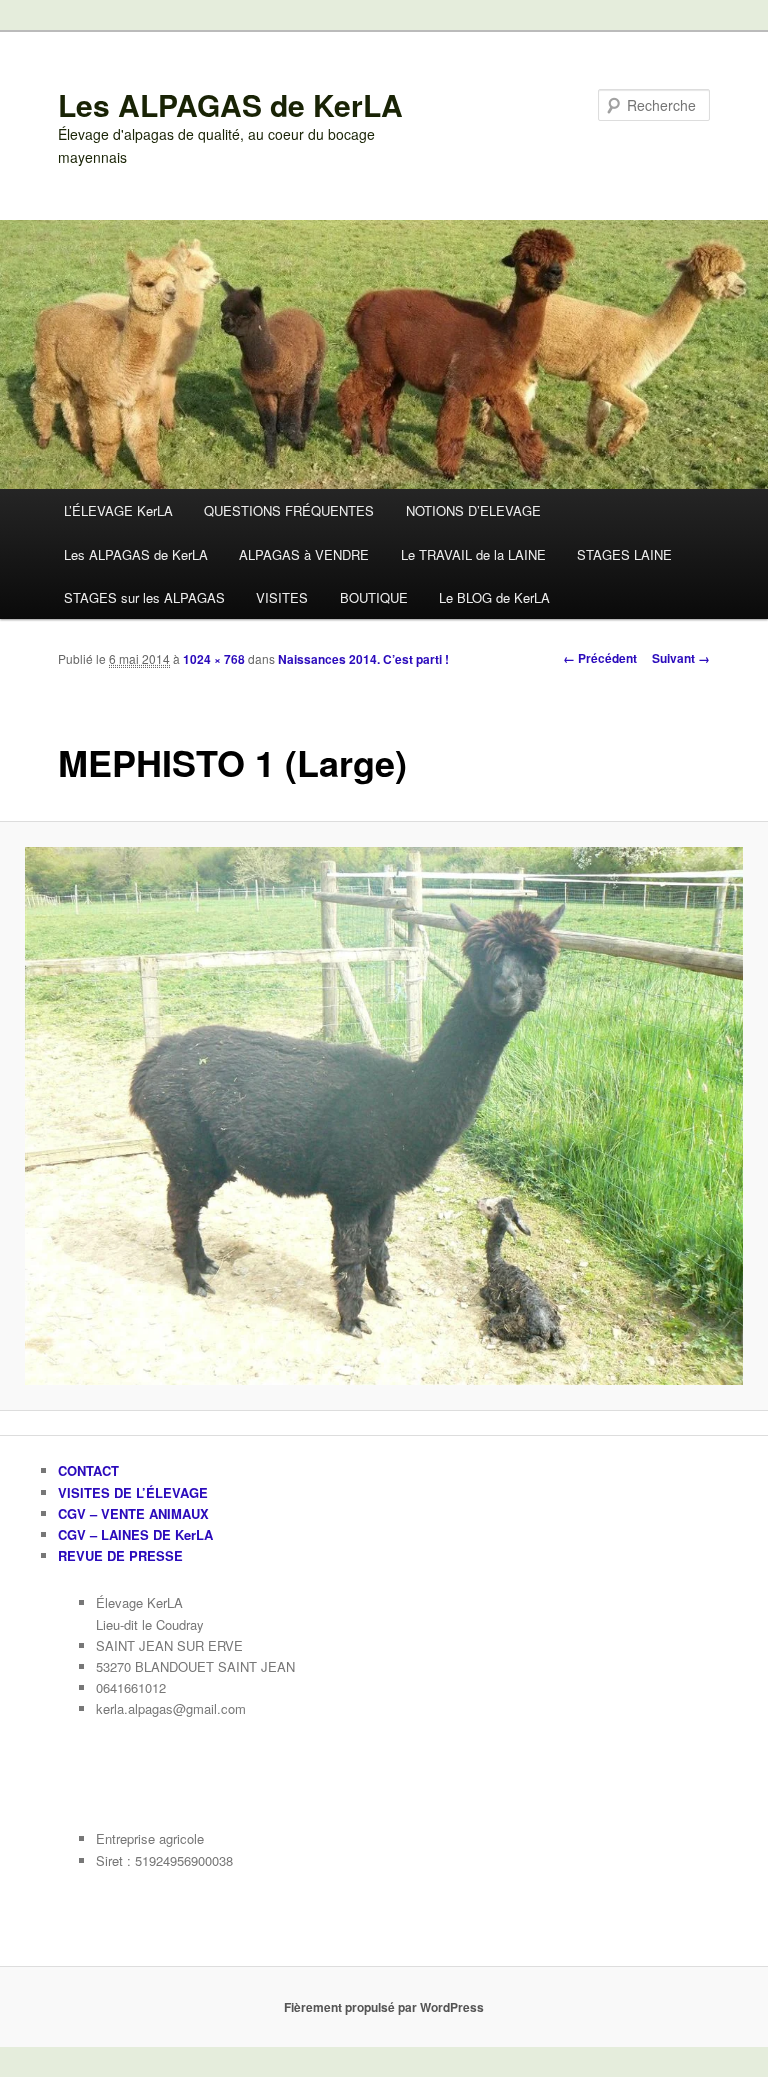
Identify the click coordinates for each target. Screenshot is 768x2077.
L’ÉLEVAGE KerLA (118, 510)
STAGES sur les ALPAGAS (144, 597)
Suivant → (681, 658)
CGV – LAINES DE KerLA (135, 1534)
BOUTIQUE (374, 597)
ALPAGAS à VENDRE (304, 554)
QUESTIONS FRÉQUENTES (289, 510)
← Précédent (600, 658)
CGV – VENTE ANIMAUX (133, 1513)
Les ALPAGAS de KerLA (230, 104)
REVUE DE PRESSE (120, 1555)
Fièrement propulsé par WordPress (384, 2007)
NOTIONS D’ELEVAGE (473, 510)
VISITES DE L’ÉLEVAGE (133, 1492)
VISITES (282, 597)
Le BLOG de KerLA (494, 597)
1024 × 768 (214, 659)
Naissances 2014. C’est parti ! (363, 659)
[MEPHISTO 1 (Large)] (384, 1116)
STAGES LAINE (624, 554)
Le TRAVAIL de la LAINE (473, 554)
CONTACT (88, 1470)
